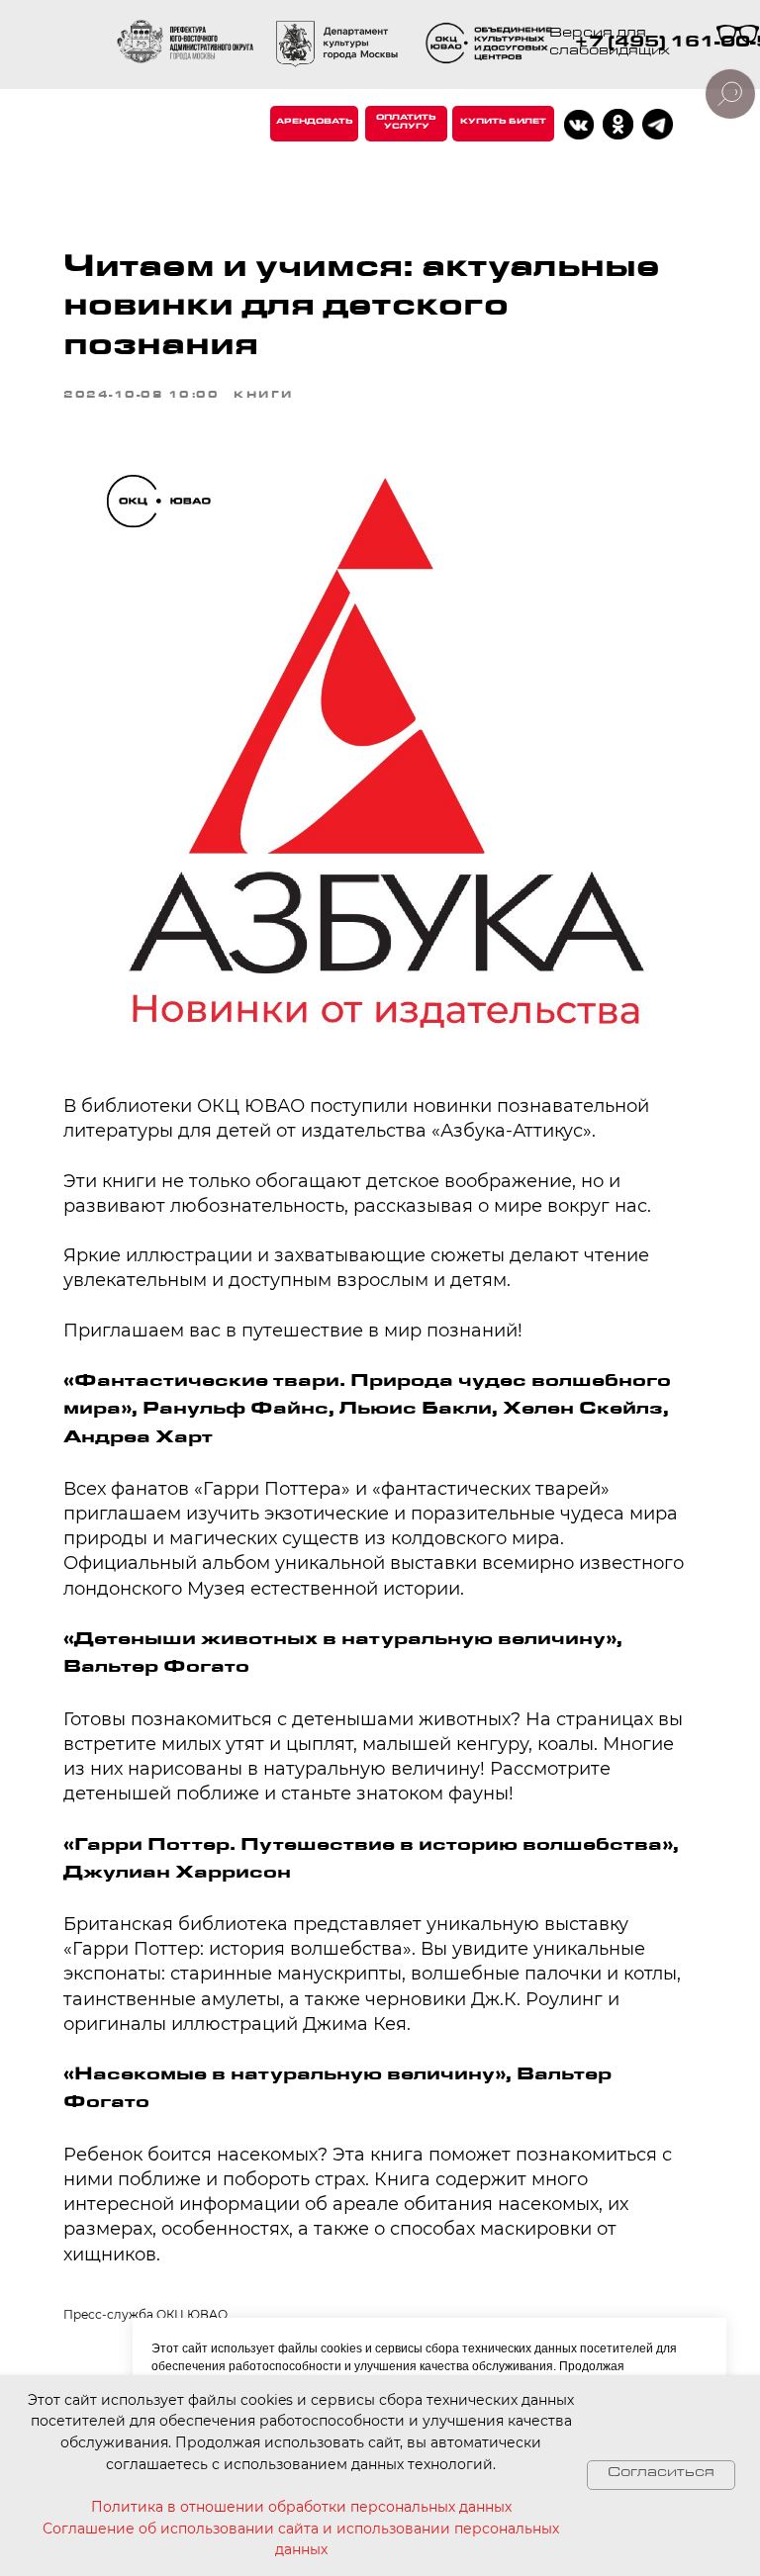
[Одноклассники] (618, 124)
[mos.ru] (337, 44)
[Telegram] (658, 124)
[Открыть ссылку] (491, 45)
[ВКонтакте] (579, 125)
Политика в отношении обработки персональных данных (301, 2507)
